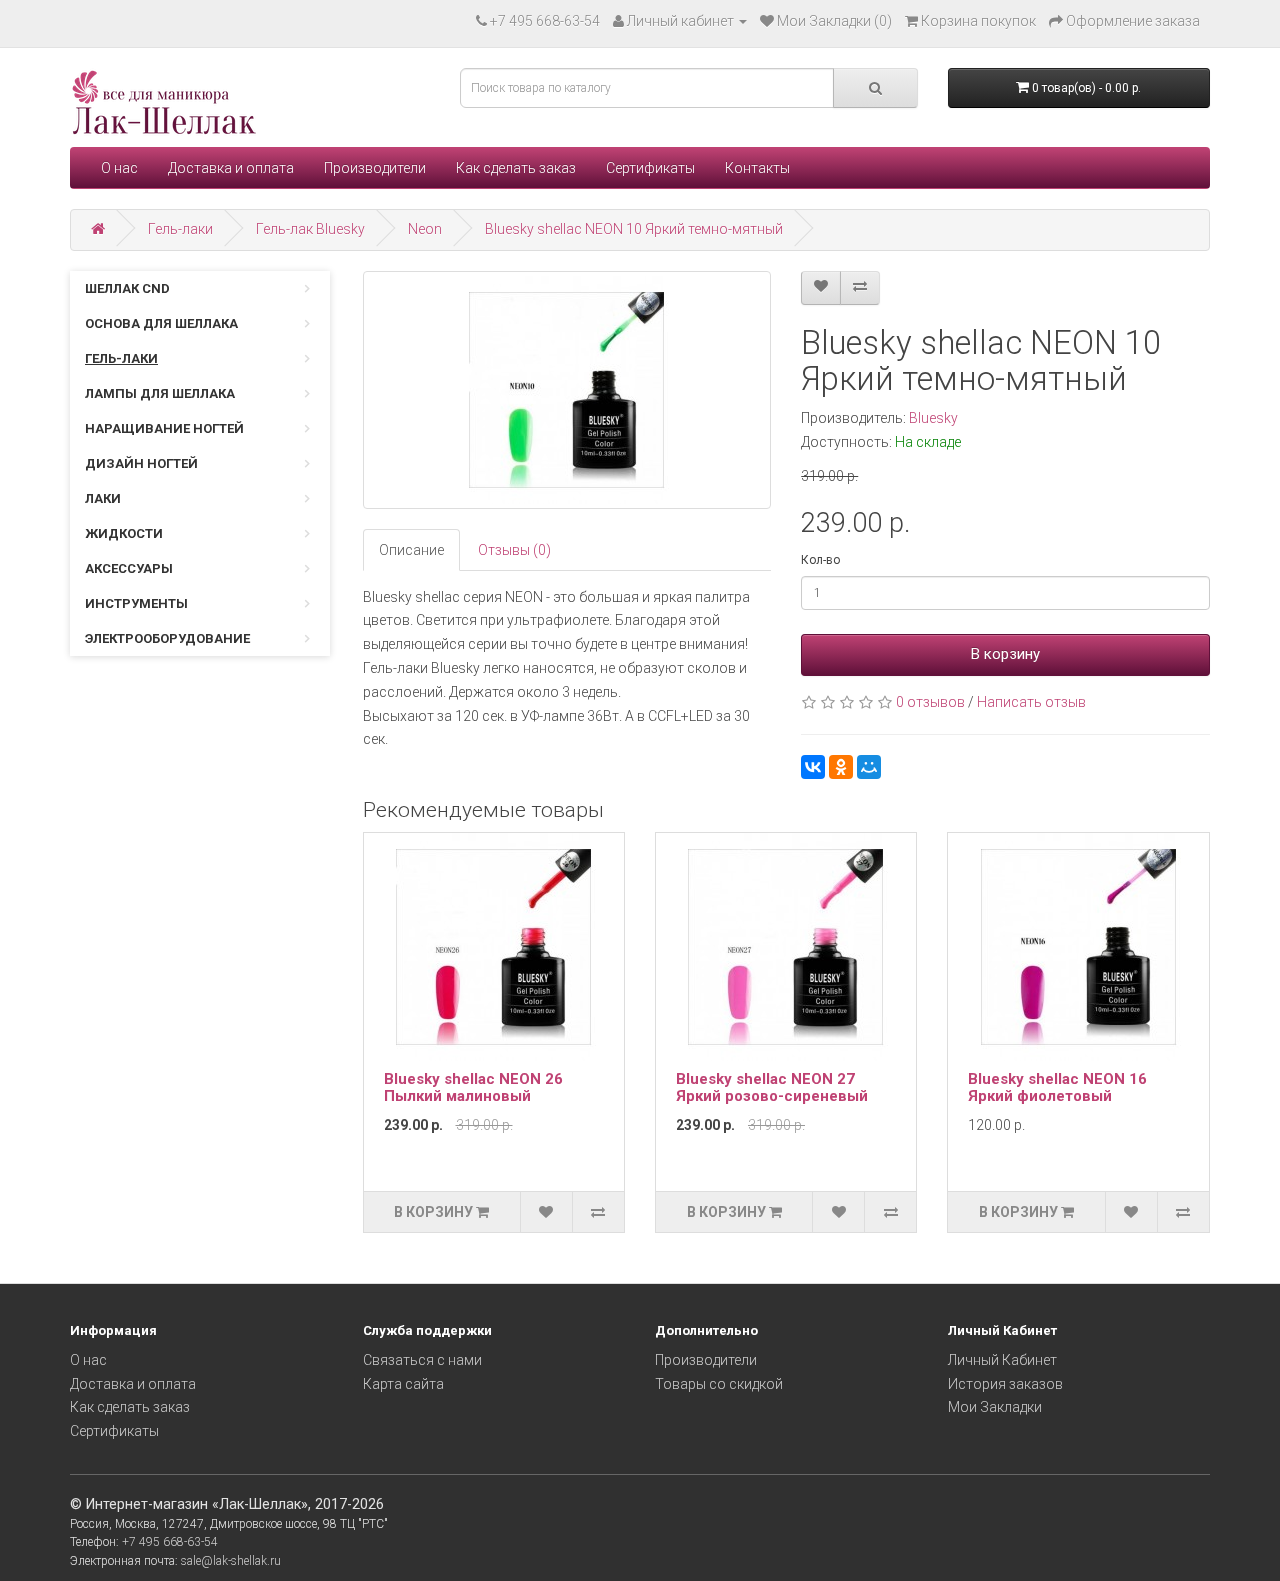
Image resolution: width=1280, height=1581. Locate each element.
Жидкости (124, 533)
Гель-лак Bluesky (310, 229)
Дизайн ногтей (141, 463)
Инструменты (136, 603)
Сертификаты (650, 168)
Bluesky (933, 418)
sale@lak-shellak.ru (231, 1561)
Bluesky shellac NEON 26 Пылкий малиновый (473, 1087)
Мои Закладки (995, 1407)
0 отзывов (930, 702)
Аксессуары (129, 568)
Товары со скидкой (719, 1384)
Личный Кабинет (1002, 1360)
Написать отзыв (1031, 702)
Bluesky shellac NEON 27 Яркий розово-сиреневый (772, 1087)
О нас (119, 168)
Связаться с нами (422, 1360)
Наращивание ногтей (164, 428)
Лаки (103, 498)
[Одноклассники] (841, 767)
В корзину (1005, 654)
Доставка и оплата (231, 168)
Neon (425, 229)
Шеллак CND (127, 288)
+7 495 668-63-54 (545, 21)
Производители (375, 168)
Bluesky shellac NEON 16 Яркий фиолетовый (1057, 1087)
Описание (411, 550)
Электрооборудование (167, 638)
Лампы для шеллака (160, 393)
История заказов (1005, 1384)
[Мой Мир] (869, 767)
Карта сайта (403, 1384)
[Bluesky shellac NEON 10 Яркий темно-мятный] (567, 390)
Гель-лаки (180, 229)
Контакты (757, 168)
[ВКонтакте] (813, 767)
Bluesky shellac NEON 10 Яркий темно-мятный (634, 229)
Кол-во (820, 560)
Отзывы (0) (514, 550)
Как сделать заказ (516, 168)
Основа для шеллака (161, 323)
